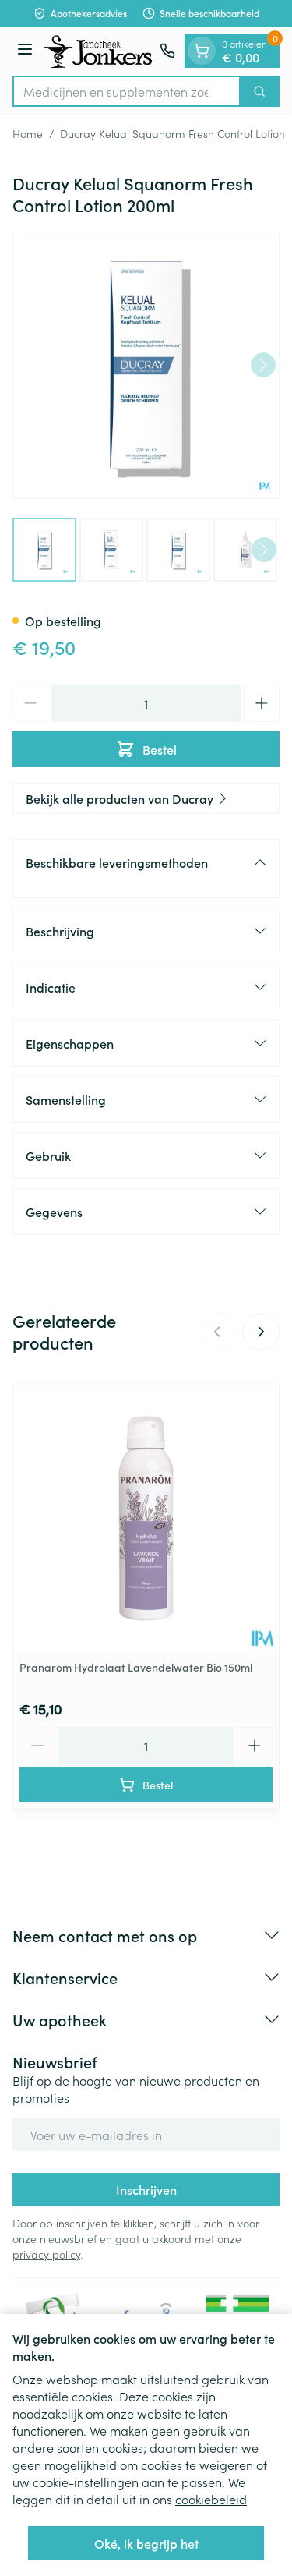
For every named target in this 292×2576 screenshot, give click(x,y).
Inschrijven (146, 2189)
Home (28, 133)
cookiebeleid (211, 2499)
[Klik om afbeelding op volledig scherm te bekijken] (146, 365)
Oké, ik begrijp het (146, 2543)
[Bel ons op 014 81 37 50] (167, 51)
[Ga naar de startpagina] (99, 51)
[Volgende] (263, 365)
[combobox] (127, 91)
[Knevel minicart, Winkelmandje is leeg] (202, 51)
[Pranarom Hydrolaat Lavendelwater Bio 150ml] (146, 1518)
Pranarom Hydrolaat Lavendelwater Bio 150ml (136, 1667)
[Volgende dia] (261, 1332)
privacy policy (46, 2254)
